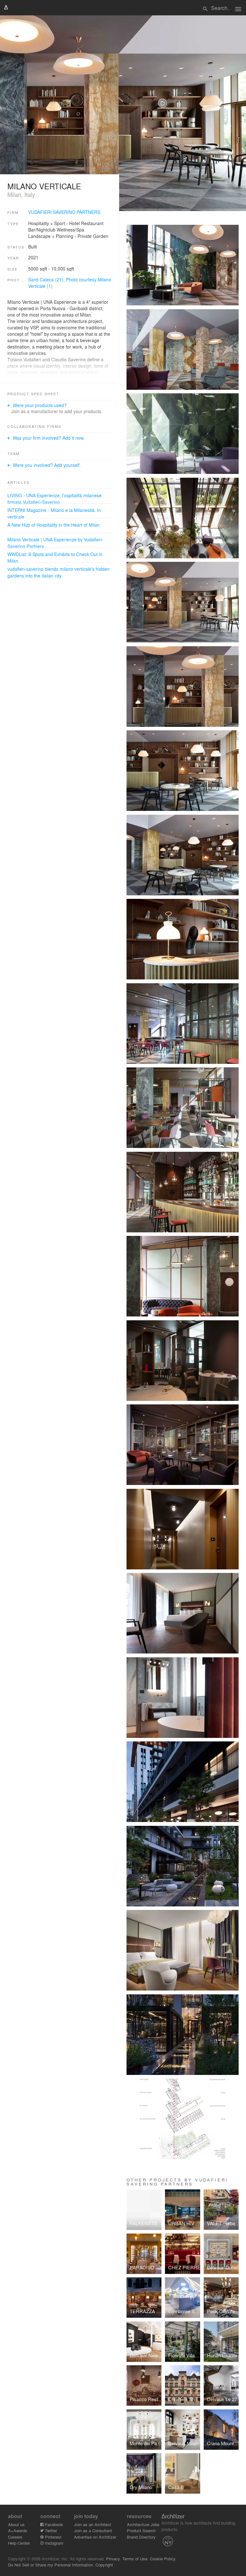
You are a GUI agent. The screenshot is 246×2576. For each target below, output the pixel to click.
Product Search (141, 2530)
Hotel (74, 223)
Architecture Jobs (143, 2524)
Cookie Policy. (163, 2559)
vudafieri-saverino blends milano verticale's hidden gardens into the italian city (58, 572)
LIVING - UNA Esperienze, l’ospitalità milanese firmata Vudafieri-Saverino (54, 499)
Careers (15, 2537)
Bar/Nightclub (42, 230)
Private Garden (93, 236)
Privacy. (114, 2559)
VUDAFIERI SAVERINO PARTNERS (64, 212)
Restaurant (92, 223)
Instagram (53, 2543)
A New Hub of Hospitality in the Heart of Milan (53, 525)
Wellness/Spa (70, 230)
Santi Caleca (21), (47, 279)
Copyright (104, 2565)
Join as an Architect (93, 2524)
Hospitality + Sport (47, 223)
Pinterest (53, 2537)
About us (16, 2524)
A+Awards (18, 2530)
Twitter (50, 2530)
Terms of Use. (135, 2559)
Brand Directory (141, 2537)
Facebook (53, 2524)
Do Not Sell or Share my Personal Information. (51, 2565)
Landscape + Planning (51, 236)
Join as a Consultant (93, 2530)
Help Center (19, 2543)
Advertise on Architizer (95, 2537)
